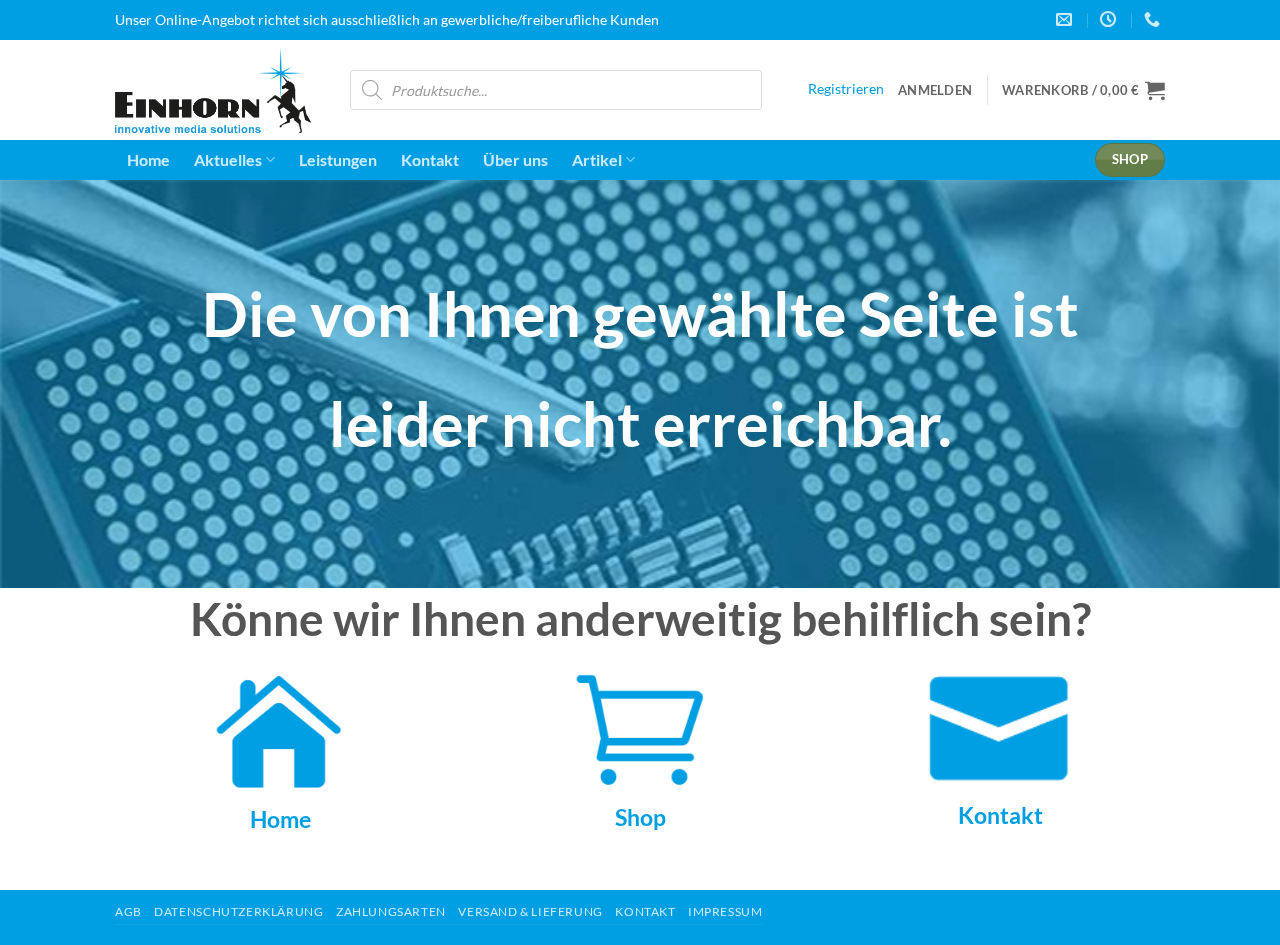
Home (148, 159)
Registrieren (846, 89)
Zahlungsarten (391, 911)
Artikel (597, 159)
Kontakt (430, 159)
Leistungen (338, 159)
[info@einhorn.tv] (1066, 19)
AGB (128, 911)
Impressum (725, 911)
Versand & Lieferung (530, 911)
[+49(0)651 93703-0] (1154, 19)
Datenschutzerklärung (238, 911)
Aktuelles (228, 159)
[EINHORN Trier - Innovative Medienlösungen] (217, 90)
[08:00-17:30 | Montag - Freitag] (1110, 19)
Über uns (515, 159)
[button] (935, 90)
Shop (640, 817)
